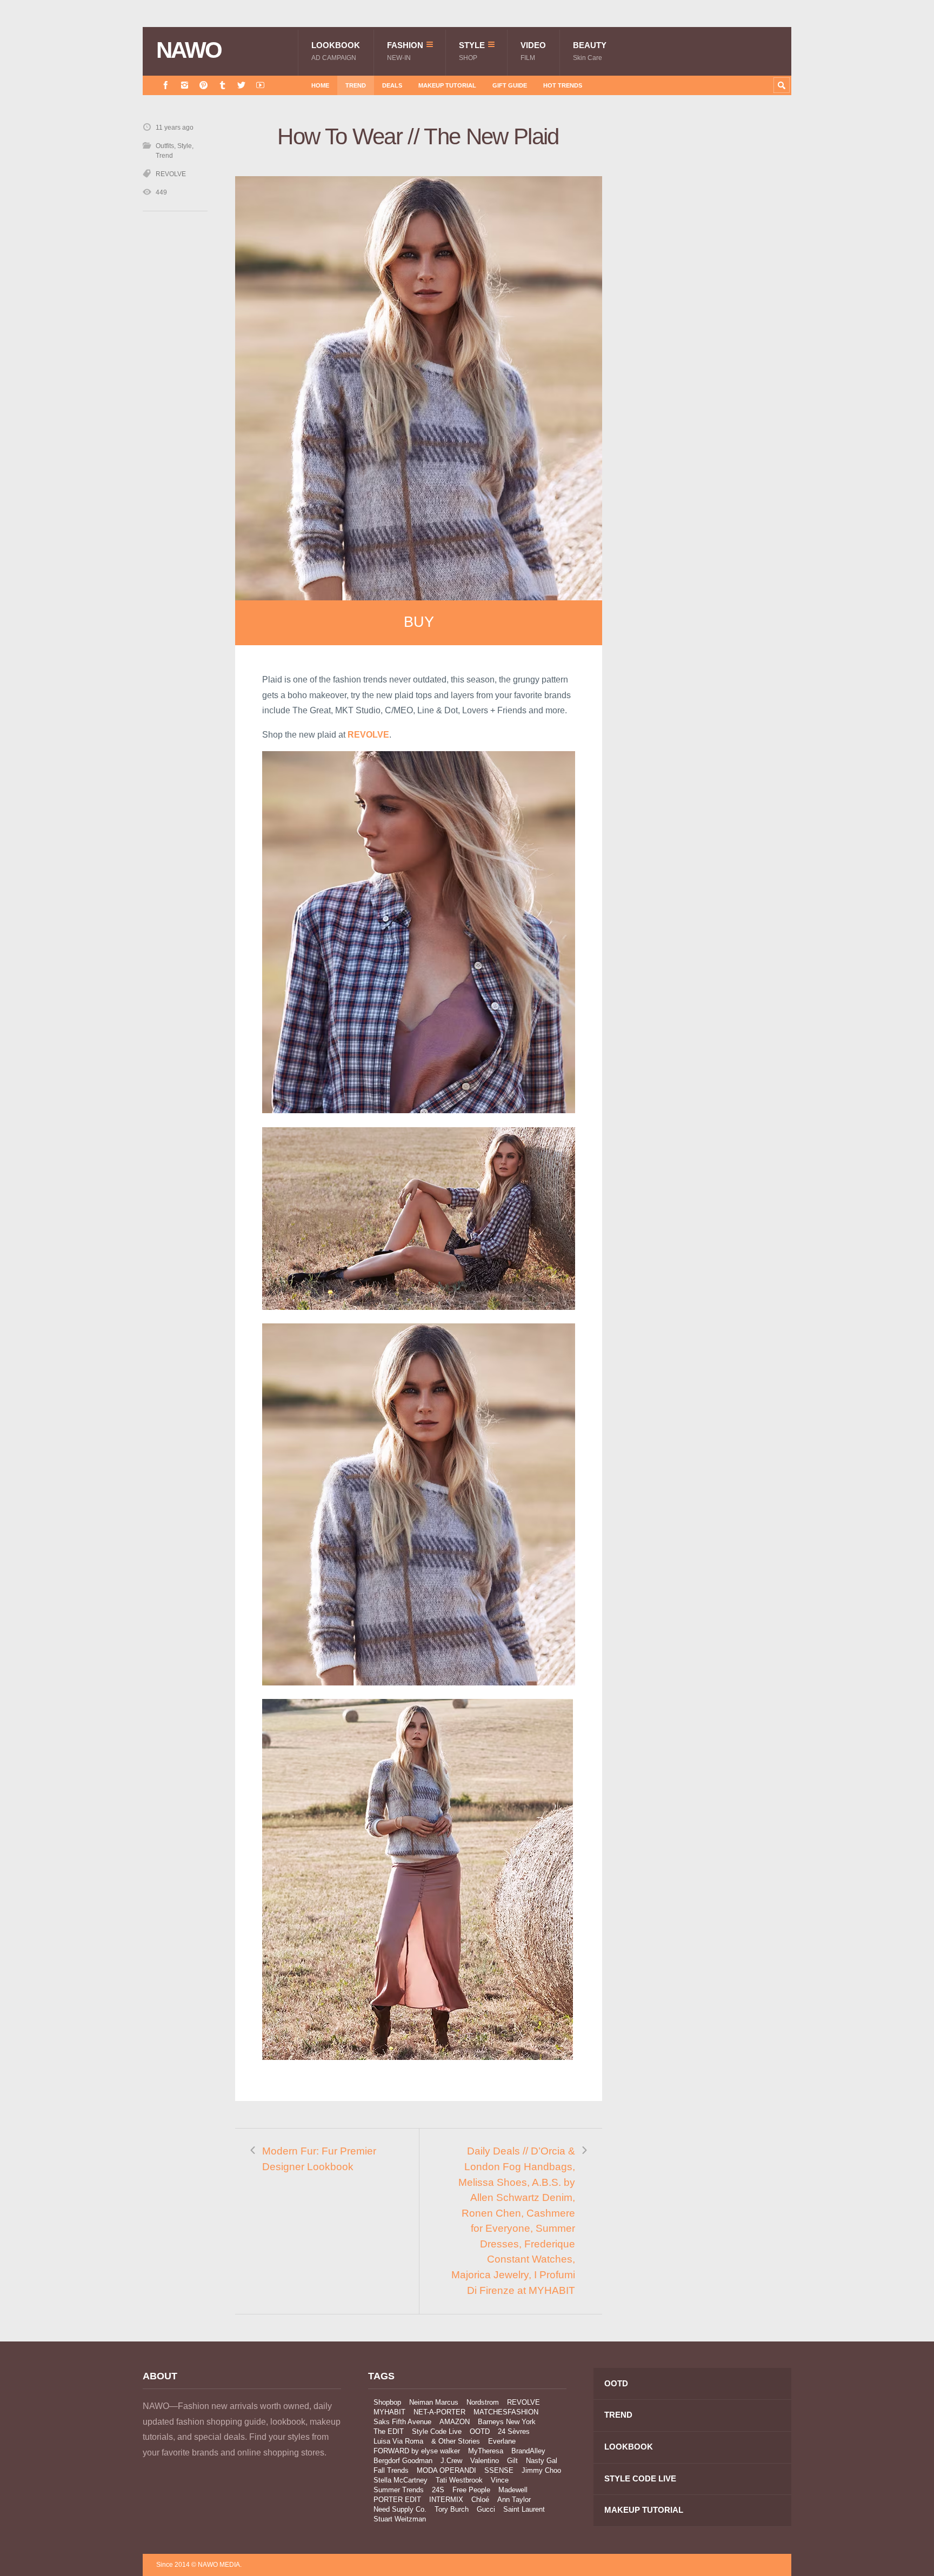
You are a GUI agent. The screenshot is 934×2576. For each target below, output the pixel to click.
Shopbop (387, 2402)
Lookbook (336, 51)
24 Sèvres (514, 2431)
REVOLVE (171, 174)
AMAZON (455, 2422)
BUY (419, 622)
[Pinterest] (204, 85)
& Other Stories (456, 2441)
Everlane (502, 2441)
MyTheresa (486, 2451)
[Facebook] (166, 85)
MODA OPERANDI (446, 2470)
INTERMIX (446, 2500)
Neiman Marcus (434, 2402)
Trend (356, 85)
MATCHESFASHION (506, 2412)
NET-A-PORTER (439, 2412)
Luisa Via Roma (398, 2441)
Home (320, 85)
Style (472, 51)
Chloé (480, 2500)
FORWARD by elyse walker (417, 2451)
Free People (471, 2490)
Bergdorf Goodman (403, 2461)
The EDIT (389, 2431)
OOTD (480, 2431)
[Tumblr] (222, 85)
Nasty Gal (542, 2461)
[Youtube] (260, 85)
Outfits (165, 146)
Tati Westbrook (459, 2480)
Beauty (590, 51)
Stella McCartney (401, 2480)
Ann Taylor (514, 2500)
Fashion (405, 51)
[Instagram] (185, 85)
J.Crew (451, 2461)
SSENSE (499, 2470)
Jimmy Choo (541, 2470)
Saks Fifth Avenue (402, 2422)
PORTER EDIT (397, 2500)
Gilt (512, 2461)
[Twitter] (241, 85)
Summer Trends (399, 2490)
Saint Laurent (524, 2509)
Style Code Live (437, 2431)
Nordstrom (483, 2402)
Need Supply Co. (400, 2509)
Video (533, 51)
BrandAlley (528, 2451)
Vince (500, 2480)
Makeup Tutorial (447, 85)
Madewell (513, 2490)
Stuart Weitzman (400, 2519)
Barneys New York (507, 2422)
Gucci (486, 2509)
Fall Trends (391, 2470)
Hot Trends (563, 85)
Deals (392, 85)
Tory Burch (452, 2509)
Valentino (485, 2461)
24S (438, 2490)
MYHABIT (389, 2412)
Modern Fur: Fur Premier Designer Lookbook (319, 2159)
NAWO (189, 50)
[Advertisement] (710, 315)
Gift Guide (510, 85)
